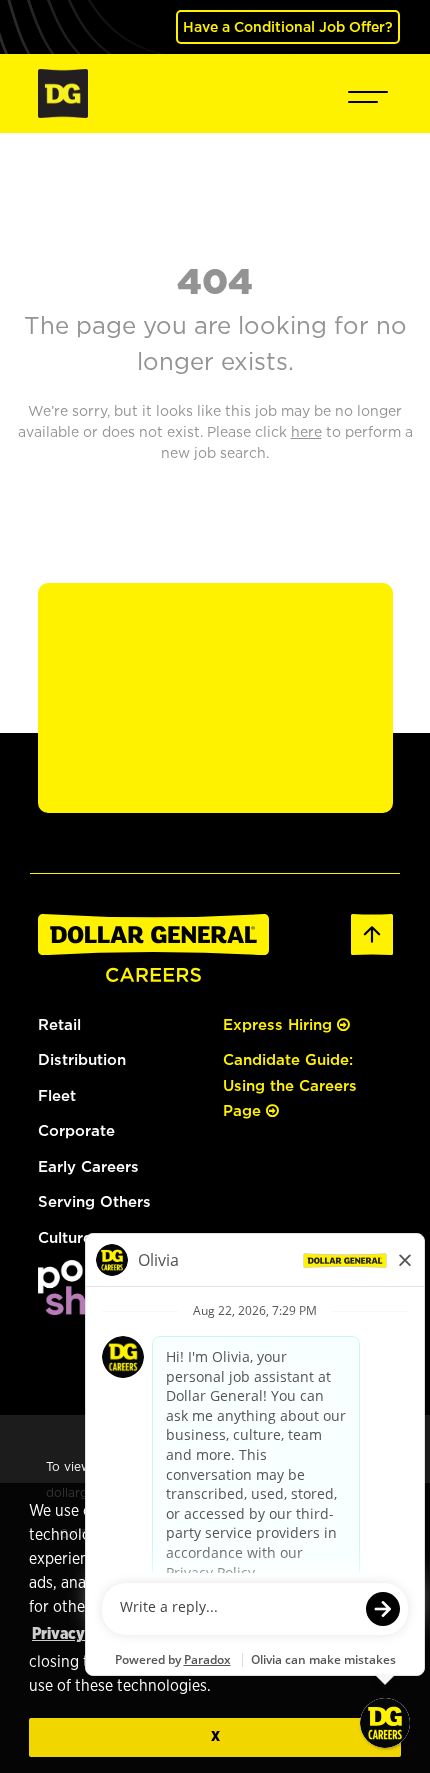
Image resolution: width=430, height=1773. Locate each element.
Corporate (76, 1130)
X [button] (215, 1736)
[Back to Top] (372, 932)
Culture (65, 1237)
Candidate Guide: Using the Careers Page (290, 1085)
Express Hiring (280, 1024)
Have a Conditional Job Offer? (288, 26)
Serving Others (94, 1201)
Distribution (82, 1059)
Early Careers (88, 1166)
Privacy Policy (82, 1634)
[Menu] (368, 93)
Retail (59, 1024)
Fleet (57, 1095)
